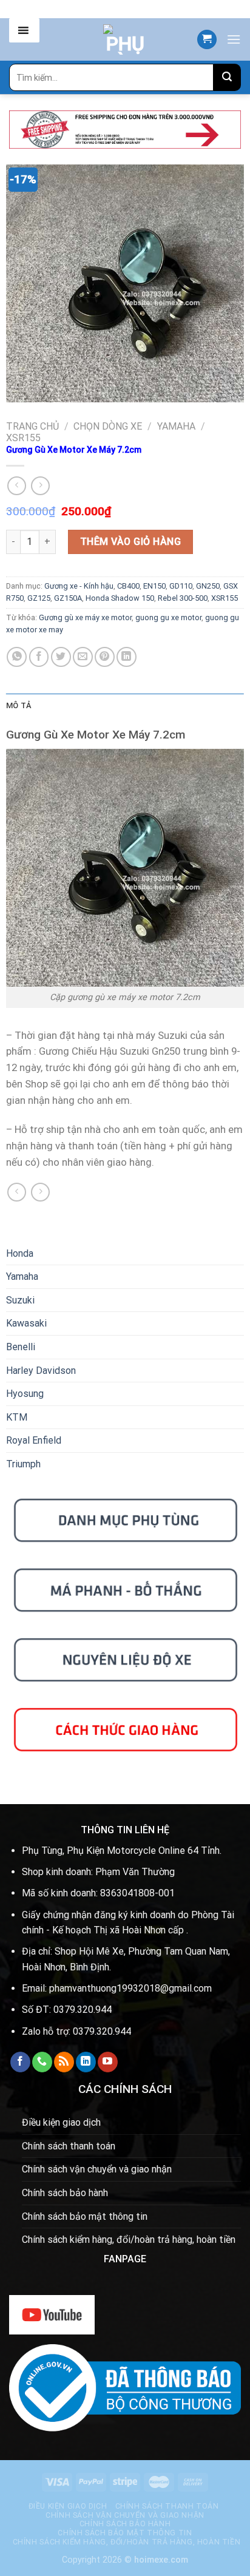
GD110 (181, 586)
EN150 (154, 586)
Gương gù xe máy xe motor (85, 617)
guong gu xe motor (168, 617)
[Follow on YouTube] (108, 2062)
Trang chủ (32, 426)
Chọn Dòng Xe (108, 426)
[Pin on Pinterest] (105, 657)
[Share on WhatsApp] (17, 657)
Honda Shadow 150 (120, 598)
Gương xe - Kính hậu (79, 586)
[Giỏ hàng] (207, 40)
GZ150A (68, 598)
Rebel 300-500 (183, 598)
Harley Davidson (41, 1371)
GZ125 (39, 598)
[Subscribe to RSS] (64, 2062)
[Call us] (42, 2062)
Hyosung (25, 1394)
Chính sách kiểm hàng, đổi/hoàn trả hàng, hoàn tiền (129, 2240)
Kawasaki (26, 1323)
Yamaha (176, 426)
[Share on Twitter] (61, 657)
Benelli (21, 1347)
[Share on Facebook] (39, 657)
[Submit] (227, 77)
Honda (20, 1253)
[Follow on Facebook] (20, 2062)
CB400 (128, 586)
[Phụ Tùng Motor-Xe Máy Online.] (125, 39)
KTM (17, 1417)
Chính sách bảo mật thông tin (85, 2216)
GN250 (208, 586)
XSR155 (23, 438)
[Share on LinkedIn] (127, 657)
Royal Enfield (34, 1440)
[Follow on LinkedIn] (86, 2062)
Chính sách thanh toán (69, 2146)
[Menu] (234, 39)
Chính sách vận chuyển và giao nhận (97, 2169)
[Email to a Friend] (83, 657)
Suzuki (20, 1300)
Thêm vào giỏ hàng (130, 542)
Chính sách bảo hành (65, 2193)
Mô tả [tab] (19, 705)
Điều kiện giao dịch (61, 2122)
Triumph (23, 1464)
